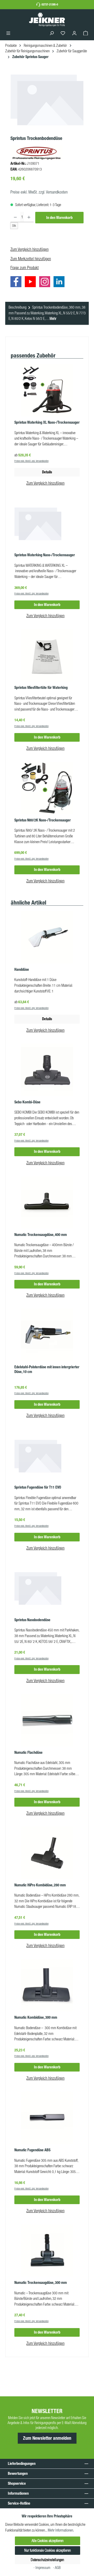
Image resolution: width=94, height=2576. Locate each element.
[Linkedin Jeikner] (60, 283)
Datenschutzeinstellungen (47, 2560)
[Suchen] (52, 33)
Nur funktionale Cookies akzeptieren (48, 2550)
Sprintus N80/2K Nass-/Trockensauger (43, 820)
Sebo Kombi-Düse (27, 1102)
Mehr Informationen (60, 2530)
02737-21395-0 (50, 4)
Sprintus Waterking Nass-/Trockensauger (45, 555)
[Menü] (8, 33)
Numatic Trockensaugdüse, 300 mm (41, 2283)
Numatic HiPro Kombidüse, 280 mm (40, 1885)
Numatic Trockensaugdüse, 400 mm (41, 1235)
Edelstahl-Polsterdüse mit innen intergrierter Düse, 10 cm (47, 1369)
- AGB (57, 2568)
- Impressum (42, 2568)
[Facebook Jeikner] (17, 283)
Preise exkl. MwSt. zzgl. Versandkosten (39, 192)
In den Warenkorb (59, 218)
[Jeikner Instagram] (46, 283)
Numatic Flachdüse (28, 1753)
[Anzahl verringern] (15, 217)
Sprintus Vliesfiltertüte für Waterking (41, 688)
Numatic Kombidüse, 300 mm (36, 2018)
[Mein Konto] (74, 33)
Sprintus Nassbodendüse (32, 1620)
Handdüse (22, 970)
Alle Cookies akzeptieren (48, 2541)
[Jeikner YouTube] (32, 283)
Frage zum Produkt (25, 268)
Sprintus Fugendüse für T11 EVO (38, 1487)
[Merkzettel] (63, 33)
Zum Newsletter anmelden (47, 2438)
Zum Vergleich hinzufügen (30, 249)
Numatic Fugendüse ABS (32, 2150)
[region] (47, 103)
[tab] (47, 313)
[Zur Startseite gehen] (47, 19)
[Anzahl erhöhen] (29, 217)
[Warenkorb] (86, 33)
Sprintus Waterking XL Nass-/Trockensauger (47, 422)
